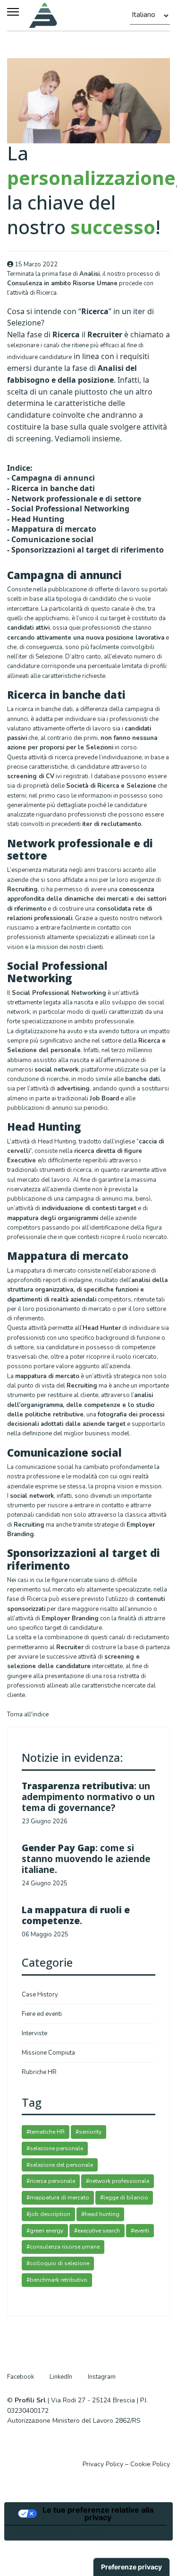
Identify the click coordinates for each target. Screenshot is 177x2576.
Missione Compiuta (48, 2053)
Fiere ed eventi (42, 2014)
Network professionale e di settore (76, 499)
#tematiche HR (46, 2132)
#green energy (45, 2231)
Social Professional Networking (70, 509)
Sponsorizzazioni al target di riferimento (88, 550)
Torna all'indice (28, 1714)
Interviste (34, 2033)
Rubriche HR (39, 2072)
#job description (48, 2214)
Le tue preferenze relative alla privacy (98, 2514)
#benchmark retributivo (57, 2280)
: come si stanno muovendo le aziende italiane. (86, 1859)
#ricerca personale (51, 2181)
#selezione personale (55, 2148)
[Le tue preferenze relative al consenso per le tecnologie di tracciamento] (131, 2567)
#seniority (88, 2132)
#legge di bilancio (124, 2198)
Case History (40, 1995)
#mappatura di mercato (58, 2198)
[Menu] (13, 12)
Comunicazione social (52, 539)
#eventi (140, 2231)
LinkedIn (61, 2377)
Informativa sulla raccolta (58, 2533)
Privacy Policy (103, 2464)
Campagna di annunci (53, 478)
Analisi (89, 274)
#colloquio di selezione (58, 2263)
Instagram (102, 2377)
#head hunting (100, 2214)
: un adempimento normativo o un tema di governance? (88, 1797)
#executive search (97, 2231)
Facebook (21, 2377)
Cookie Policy (150, 2464)
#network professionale (118, 2181)
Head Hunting (38, 519)
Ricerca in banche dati (53, 488)
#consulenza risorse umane (63, 2247)
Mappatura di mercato (54, 529)
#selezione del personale (60, 2165)
